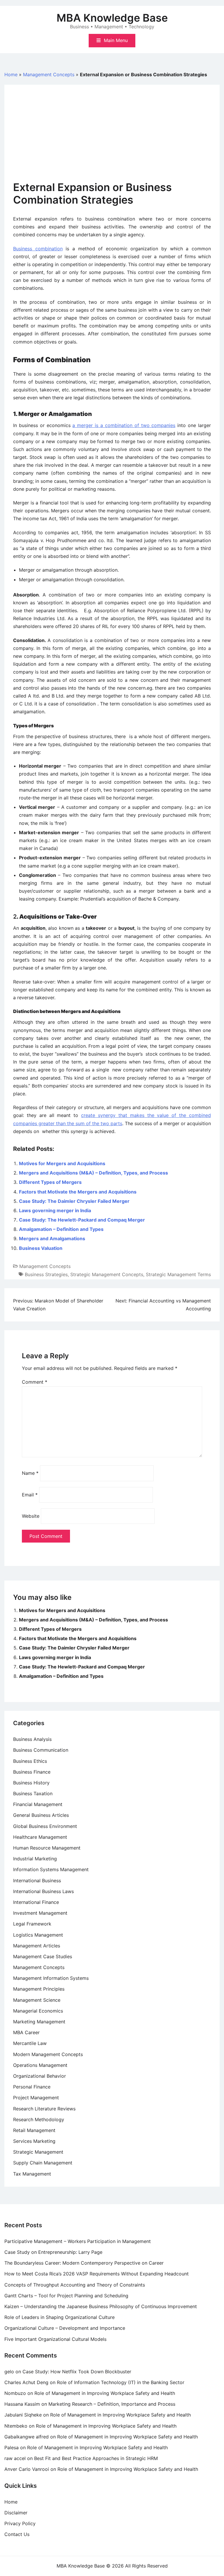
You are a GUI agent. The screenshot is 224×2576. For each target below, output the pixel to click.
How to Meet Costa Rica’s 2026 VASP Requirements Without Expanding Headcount (97, 2274)
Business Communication (41, 1750)
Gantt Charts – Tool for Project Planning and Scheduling (66, 2296)
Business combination (38, 249)
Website (31, 1516)
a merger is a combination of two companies (124, 425)
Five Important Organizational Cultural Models (55, 2339)
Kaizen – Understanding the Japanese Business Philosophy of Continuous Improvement (101, 2306)
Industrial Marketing (35, 1859)
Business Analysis (32, 1739)
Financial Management (38, 1804)
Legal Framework (32, 1924)
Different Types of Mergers (50, 1182)
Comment (35, 1382)
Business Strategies (46, 1274)
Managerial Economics (38, 2011)
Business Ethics (30, 1761)
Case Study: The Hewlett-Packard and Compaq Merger (82, 1220)
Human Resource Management (47, 1848)
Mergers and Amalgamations (52, 1238)
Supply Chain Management (43, 2163)
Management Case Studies (43, 1956)
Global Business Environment (45, 1826)
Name (30, 1473)
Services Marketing (34, 2141)
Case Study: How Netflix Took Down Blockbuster (77, 2372)
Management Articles (37, 1946)
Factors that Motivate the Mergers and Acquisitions (78, 1192)
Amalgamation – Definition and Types (61, 1229)
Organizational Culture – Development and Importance (65, 2328)
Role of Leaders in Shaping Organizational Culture (60, 2317)
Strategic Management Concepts (107, 1274)
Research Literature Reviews (44, 2109)
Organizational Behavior (40, 2076)
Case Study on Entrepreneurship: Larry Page (53, 2252)
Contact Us (17, 2534)
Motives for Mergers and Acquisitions (62, 1163)
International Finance (36, 1902)
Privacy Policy (20, 2523)
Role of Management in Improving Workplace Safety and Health (105, 2393)
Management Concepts (49, 74)
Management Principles (39, 1989)
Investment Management (40, 1913)
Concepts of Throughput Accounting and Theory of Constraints (75, 2285)
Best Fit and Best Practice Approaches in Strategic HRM (96, 2458)
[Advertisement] (112, 137)
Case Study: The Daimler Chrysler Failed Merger (74, 1201)
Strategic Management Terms (178, 1274)
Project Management (36, 2098)
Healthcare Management (40, 1837)
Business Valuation (41, 1248)
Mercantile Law (30, 2043)
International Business (37, 1881)
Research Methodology (39, 2119)
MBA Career (26, 2032)
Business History (31, 1783)
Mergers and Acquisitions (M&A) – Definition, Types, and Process (93, 1173)
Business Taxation (33, 1793)
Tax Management (32, 2174)
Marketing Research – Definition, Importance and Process (112, 2404)
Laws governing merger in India (55, 1210)
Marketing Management (39, 2022)
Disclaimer (16, 2513)
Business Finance (32, 1772)
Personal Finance (32, 2087)
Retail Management (34, 2130)
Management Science (37, 2000)
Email (30, 1495)
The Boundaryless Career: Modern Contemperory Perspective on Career (84, 2263)
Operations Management (40, 2065)
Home (11, 74)
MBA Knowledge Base (112, 18)
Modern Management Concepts (48, 2054)
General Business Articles (41, 1815)
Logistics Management (38, 1935)
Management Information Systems (51, 1978)
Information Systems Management (51, 1869)
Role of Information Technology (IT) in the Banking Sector (121, 2382)
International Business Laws (43, 1891)
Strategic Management (38, 2152)
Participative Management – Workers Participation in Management (78, 2241)
